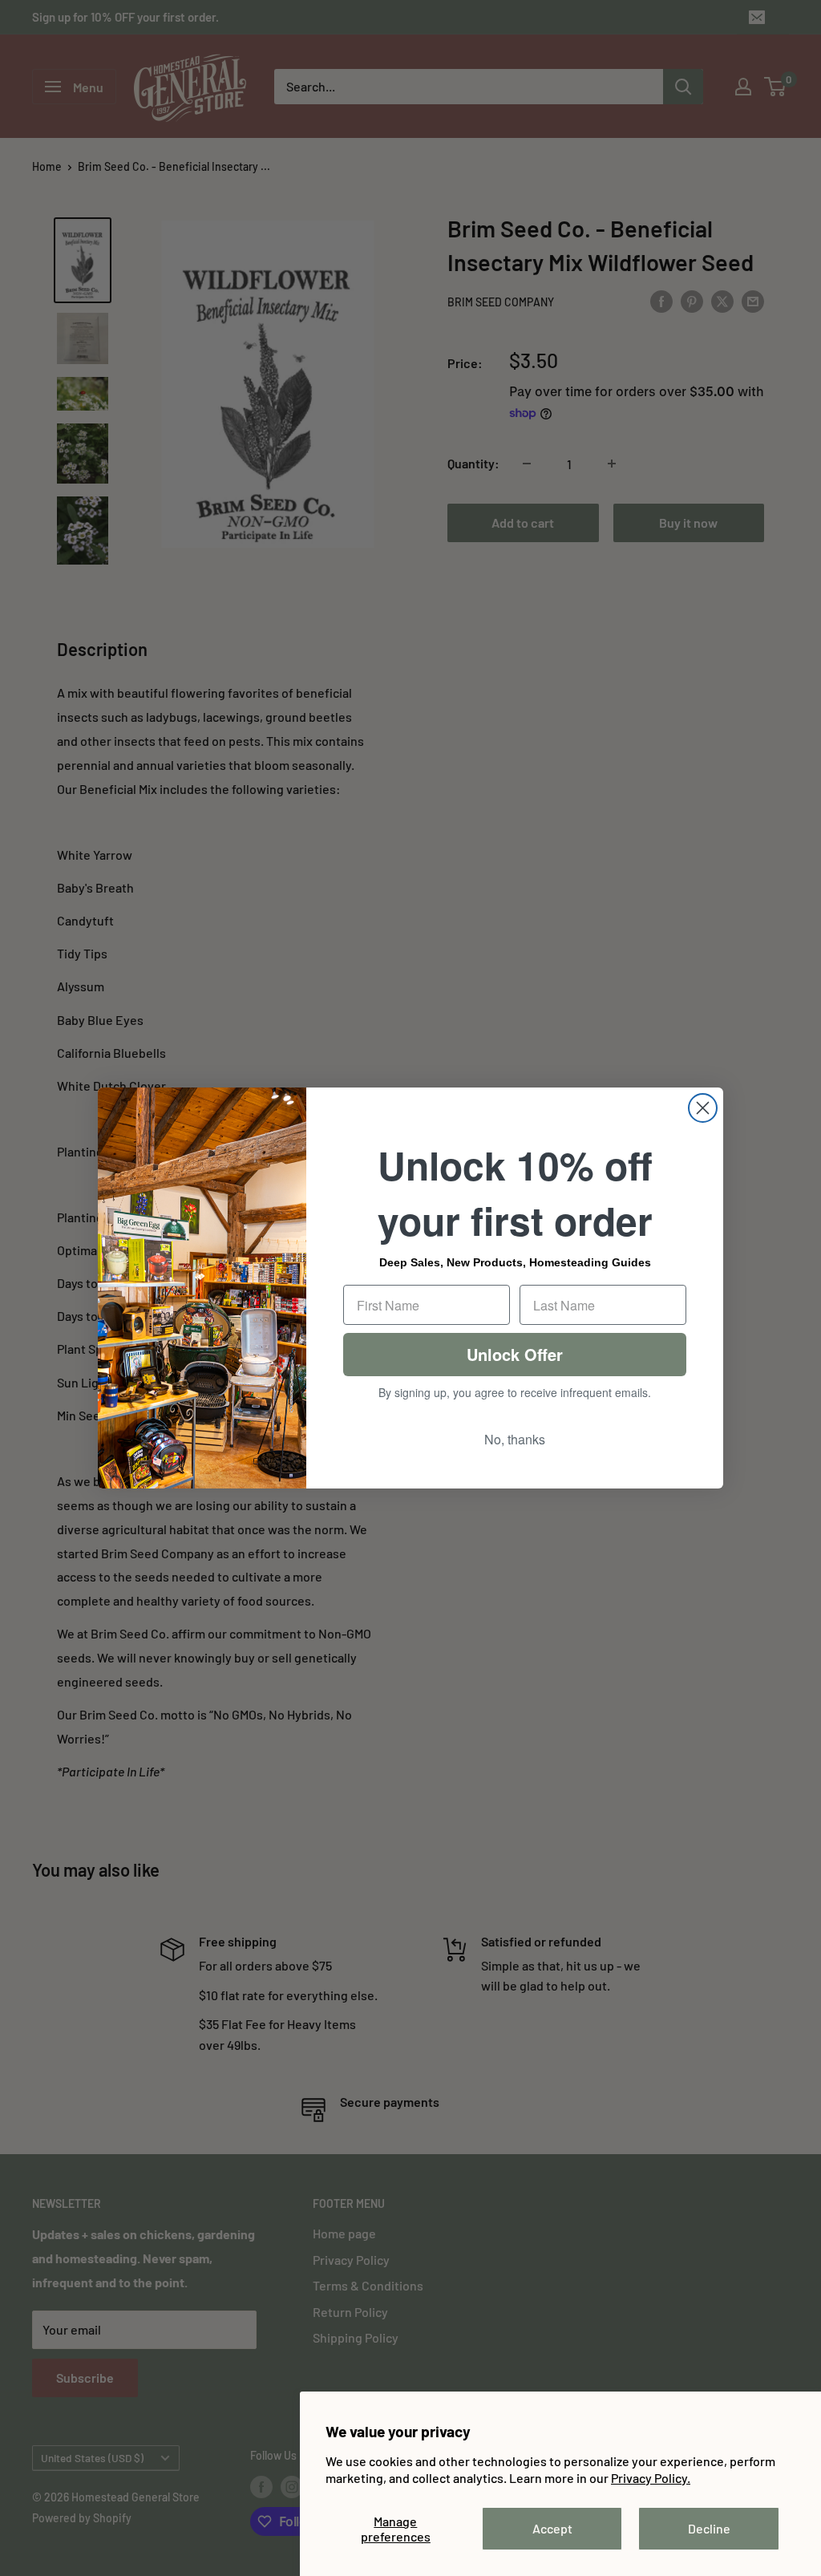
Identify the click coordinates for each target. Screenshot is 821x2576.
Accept (552, 2528)
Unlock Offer (515, 1354)
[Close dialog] (703, 1108)
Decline (709, 2528)
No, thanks (515, 1439)
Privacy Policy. (651, 2478)
